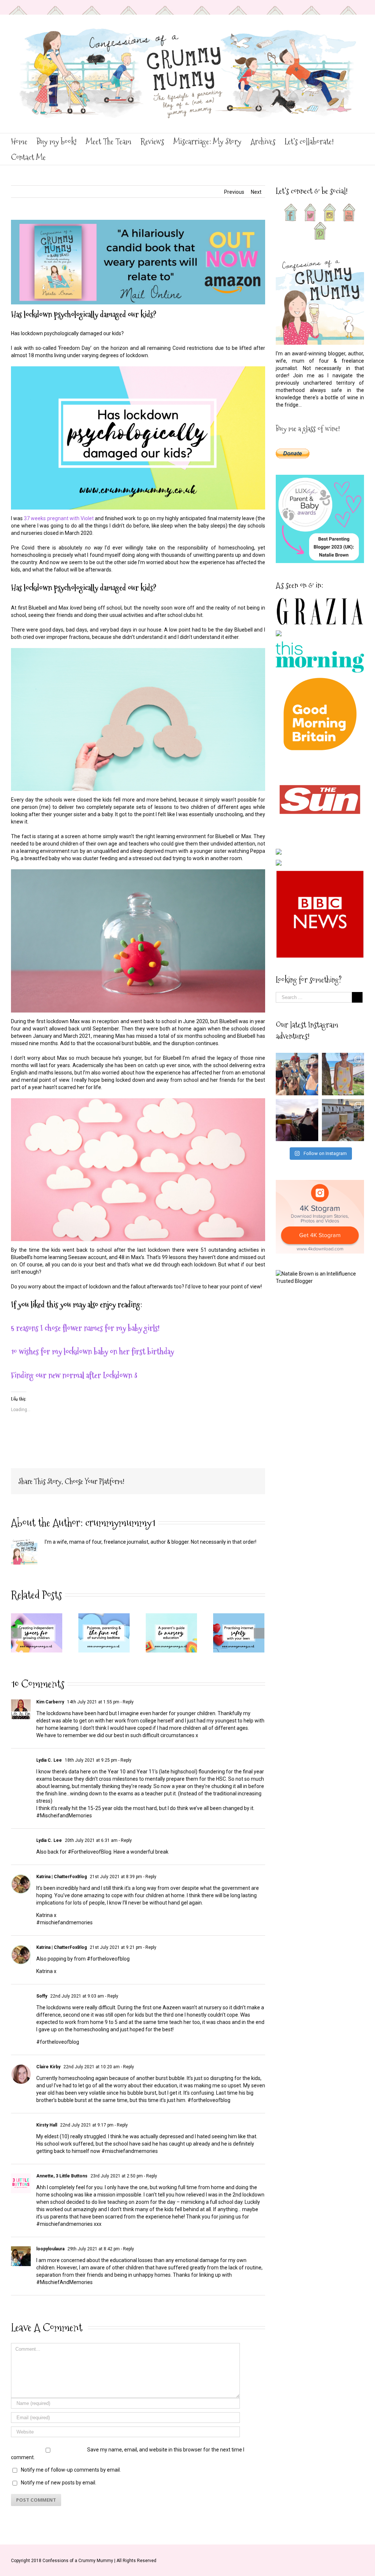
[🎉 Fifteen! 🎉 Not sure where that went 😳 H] (343, 1074)
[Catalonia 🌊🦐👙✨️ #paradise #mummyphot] (297, 1074)
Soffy (42, 1996)
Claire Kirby (48, 2067)
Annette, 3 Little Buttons (62, 2176)
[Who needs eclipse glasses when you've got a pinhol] (297, 1120)
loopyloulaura (50, 2249)
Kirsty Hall (47, 2125)
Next (256, 192)
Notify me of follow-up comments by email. (71, 2470)
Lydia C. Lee (49, 1760)
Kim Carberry (50, 1702)
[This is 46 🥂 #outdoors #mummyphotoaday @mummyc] (343, 1120)
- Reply (127, 1702)
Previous (234, 192)
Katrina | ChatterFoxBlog (62, 1877)
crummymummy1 (120, 1523)
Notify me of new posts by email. (59, 2483)
